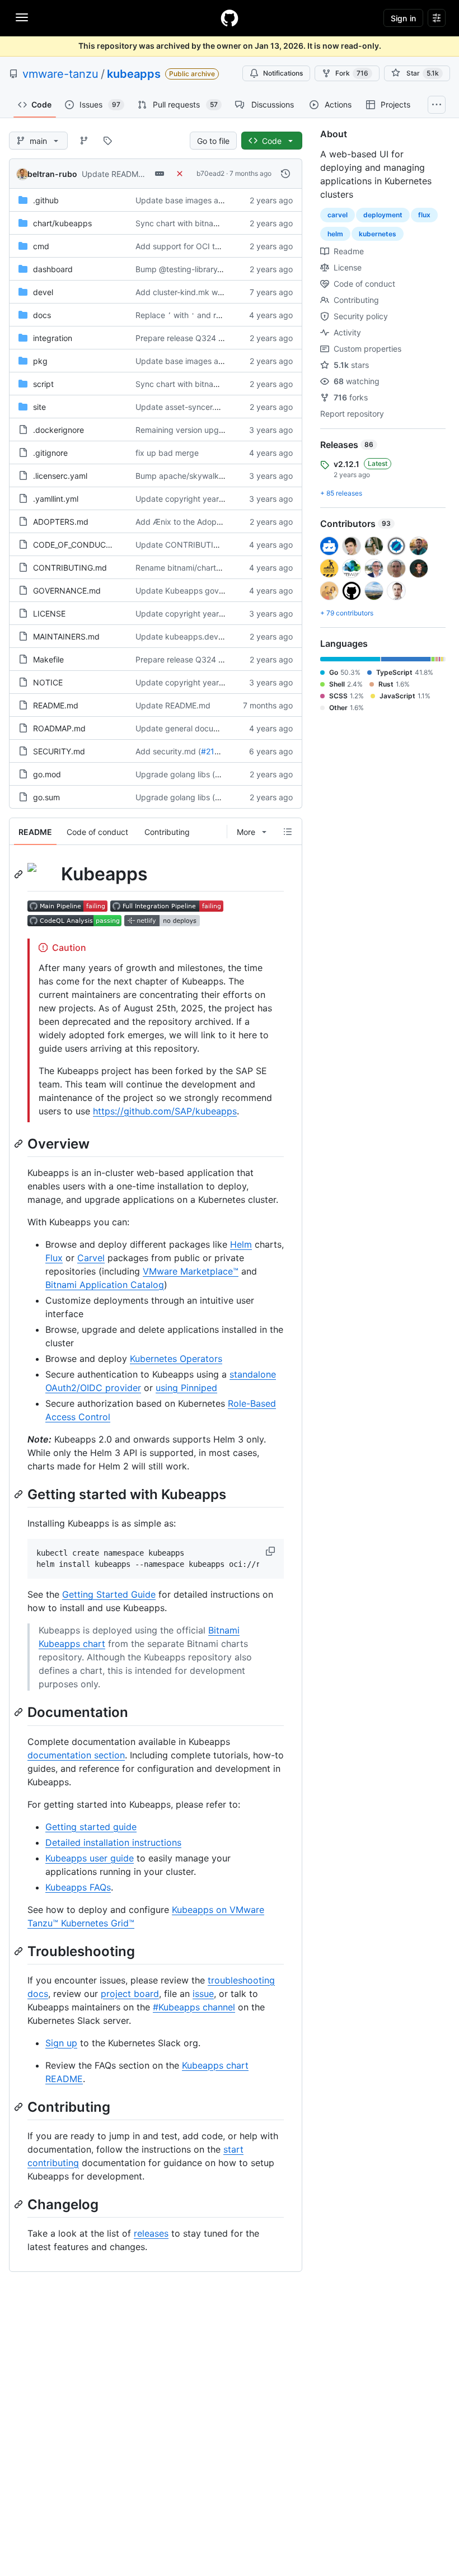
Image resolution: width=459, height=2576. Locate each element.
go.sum (46, 797)
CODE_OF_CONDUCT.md (79, 545)
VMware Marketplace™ (191, 1271)
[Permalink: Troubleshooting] (20, 1951)
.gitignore (50, 453)
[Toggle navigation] (22, 17)
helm (335, 234)
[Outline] (288, 832)
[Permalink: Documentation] (20, 1712)
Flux (54, 1258)
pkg (40, 361)
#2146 (213, 751)
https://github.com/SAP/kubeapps (165, 1111)
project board (130, 1994)
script (43, 384)
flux (424, 215)
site (39, 407)
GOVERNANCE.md (67, 591)
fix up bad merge (167, 453)
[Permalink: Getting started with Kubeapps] (20, 1494)
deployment (383, 215)
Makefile (48, 659)
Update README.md (119, 174)
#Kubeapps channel (194, 2007)
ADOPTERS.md (61, 522)
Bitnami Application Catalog (105, 1285)
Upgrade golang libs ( (175, 774)
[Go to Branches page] (84, 141)
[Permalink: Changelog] (20, 2204)
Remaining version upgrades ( (190, 430)
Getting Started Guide (109, 1594)
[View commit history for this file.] (285, 174)
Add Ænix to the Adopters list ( (192, 522)
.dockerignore (58, 430)
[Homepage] (230, 18)
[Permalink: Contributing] (20, 2107)
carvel (338, 215)
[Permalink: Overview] (20, 1144)
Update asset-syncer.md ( (183, 407)
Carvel (91, 1258)
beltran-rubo (52, 174)
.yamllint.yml (56, 499)
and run (211, 315)
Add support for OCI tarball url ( (193, 246)
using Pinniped (186, 1388)
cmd (41, 246)
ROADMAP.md (59, 728)
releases (151, 2233)
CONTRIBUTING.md (70, 568)
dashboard (53, 269)
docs (42, 315)
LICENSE (49, 613)
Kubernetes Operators (176, 1359)
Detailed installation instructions (113, 1842)
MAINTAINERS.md (66, 636)
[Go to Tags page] (107, 141)
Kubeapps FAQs (78, 1887)
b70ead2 (210, 173)
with (181, 315)
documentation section (76, 1755)
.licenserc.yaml (60, 476)
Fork (352, 73)
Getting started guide (91, 1827)
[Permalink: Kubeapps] (20, 874)
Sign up (61, 2043)
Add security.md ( (168, 751)
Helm (241, 1244)
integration (53, 338)
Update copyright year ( (180, 499)
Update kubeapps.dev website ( (195, 636)
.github (46, 200)
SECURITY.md (59, 751)
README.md (56, 705)
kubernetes (378, 234)
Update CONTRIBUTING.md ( (190, 545)
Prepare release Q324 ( (178, 338)
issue (203, 1994)
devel (43, 292)
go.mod (47, 774)
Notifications (283, 73)
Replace (150, 315)
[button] (271, 1551)
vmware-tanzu (60, 74)
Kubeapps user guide (90, 1858)
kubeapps (134, 74)
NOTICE (48, 682)
